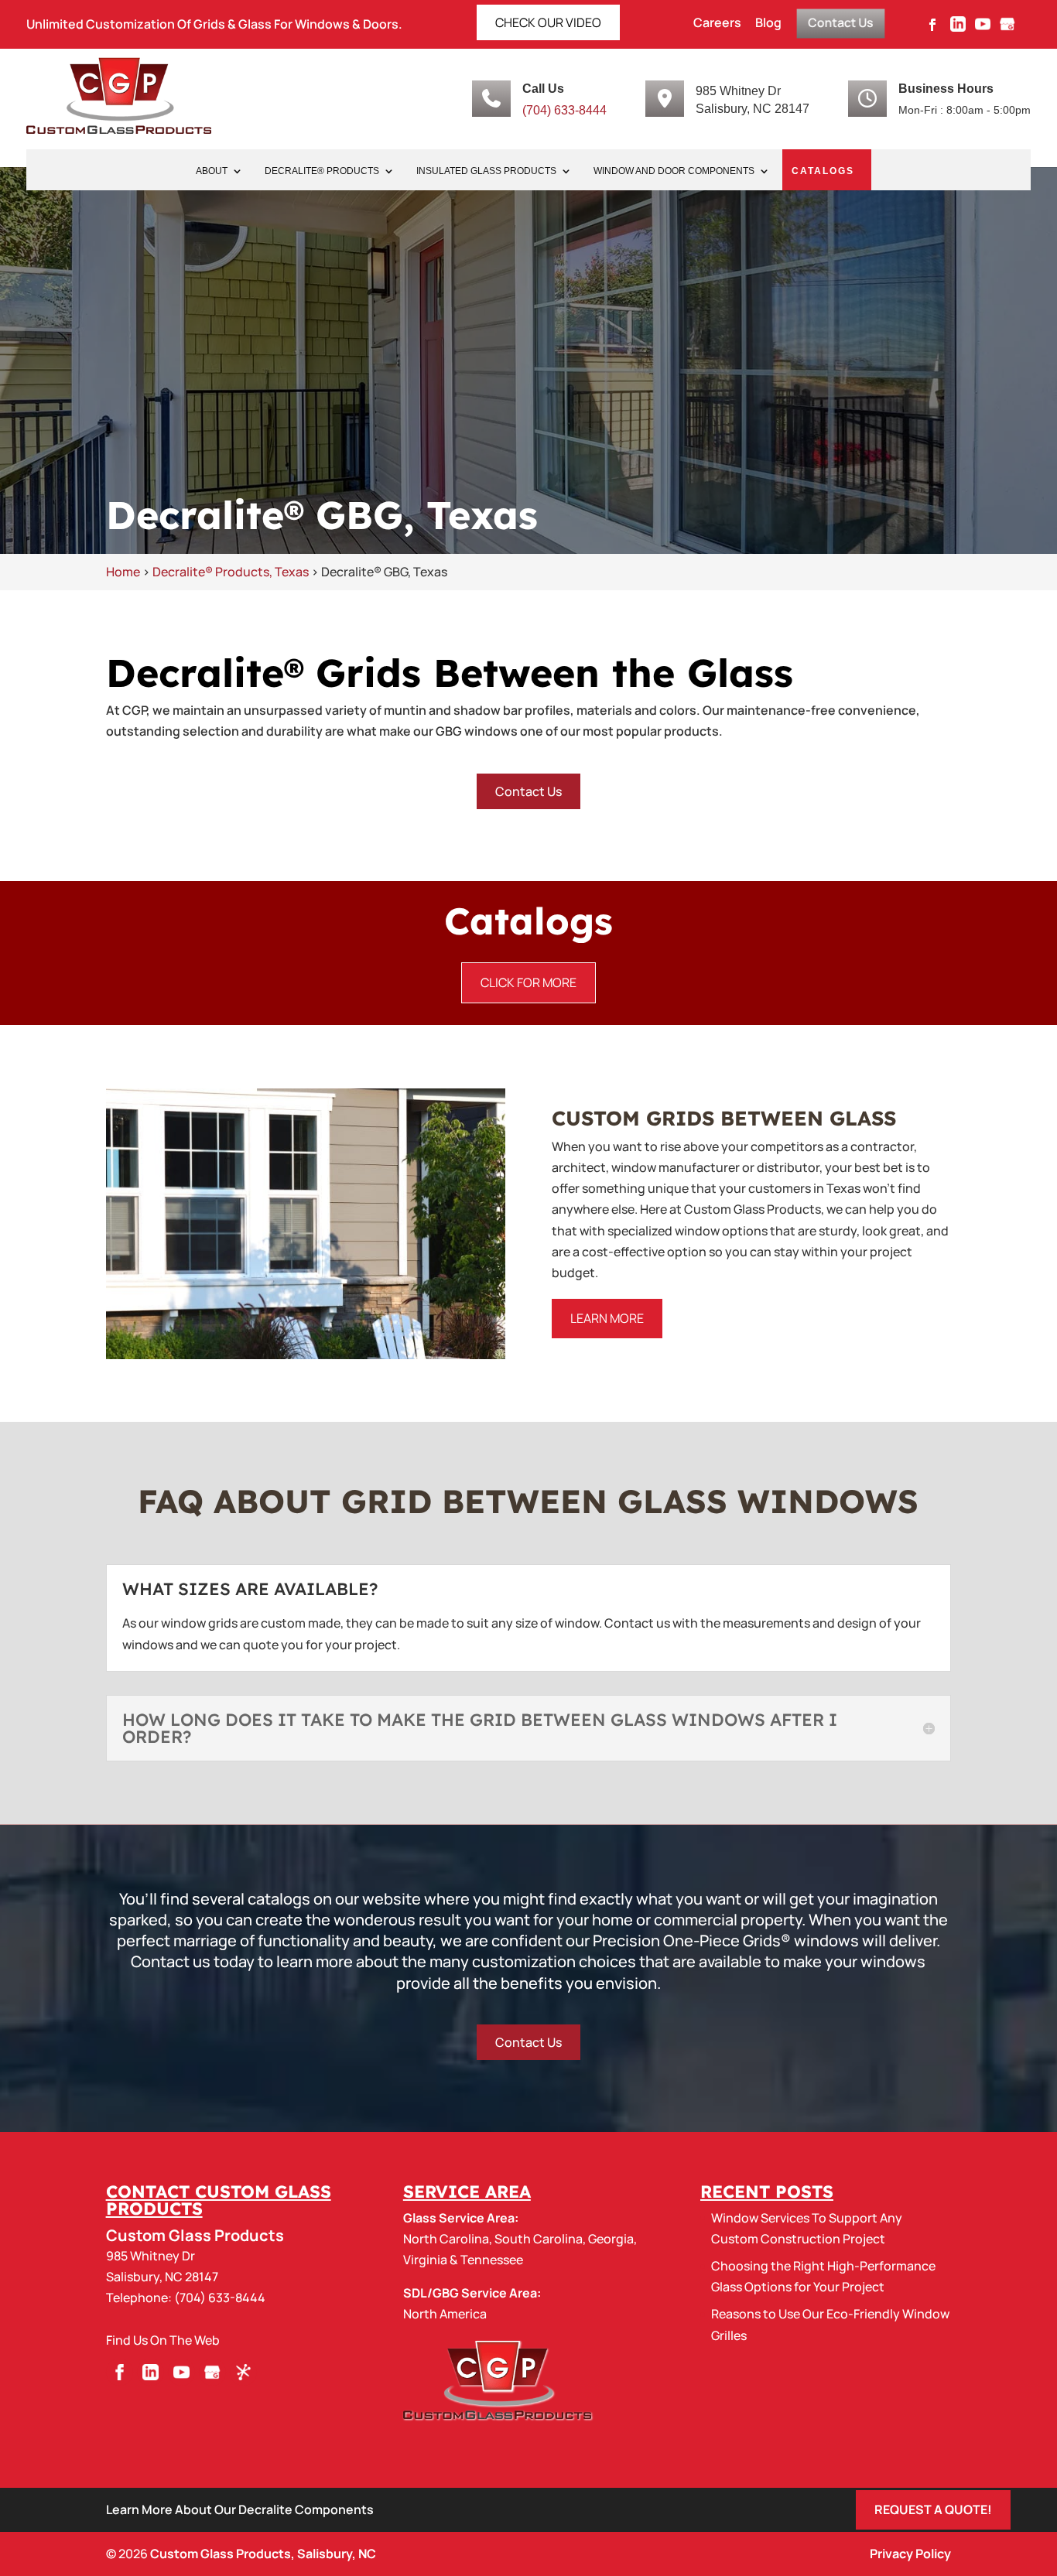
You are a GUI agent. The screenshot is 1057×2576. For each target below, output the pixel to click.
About (212, 171)
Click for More (528, 982)
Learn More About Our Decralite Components (240, 2509)
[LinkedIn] (958, 29)
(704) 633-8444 (564, 110)
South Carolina (539, 2239)
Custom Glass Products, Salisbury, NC (263, 2554)
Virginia (425, 2260)
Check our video (548, 22)
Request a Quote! (933, 2509)
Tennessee (492, 2260)
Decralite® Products (322, 171)
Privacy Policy (910, 2554)
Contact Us (841, 22)
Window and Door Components (674, 171)
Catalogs (823, 171)
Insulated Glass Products (486, 171)
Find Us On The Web (163, 2340)
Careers (717, 24)
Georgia (611, 2239)
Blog (768, 24)
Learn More (607, 1318)
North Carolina (446, 2239)
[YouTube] (983, 29)
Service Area (467, 2192)
